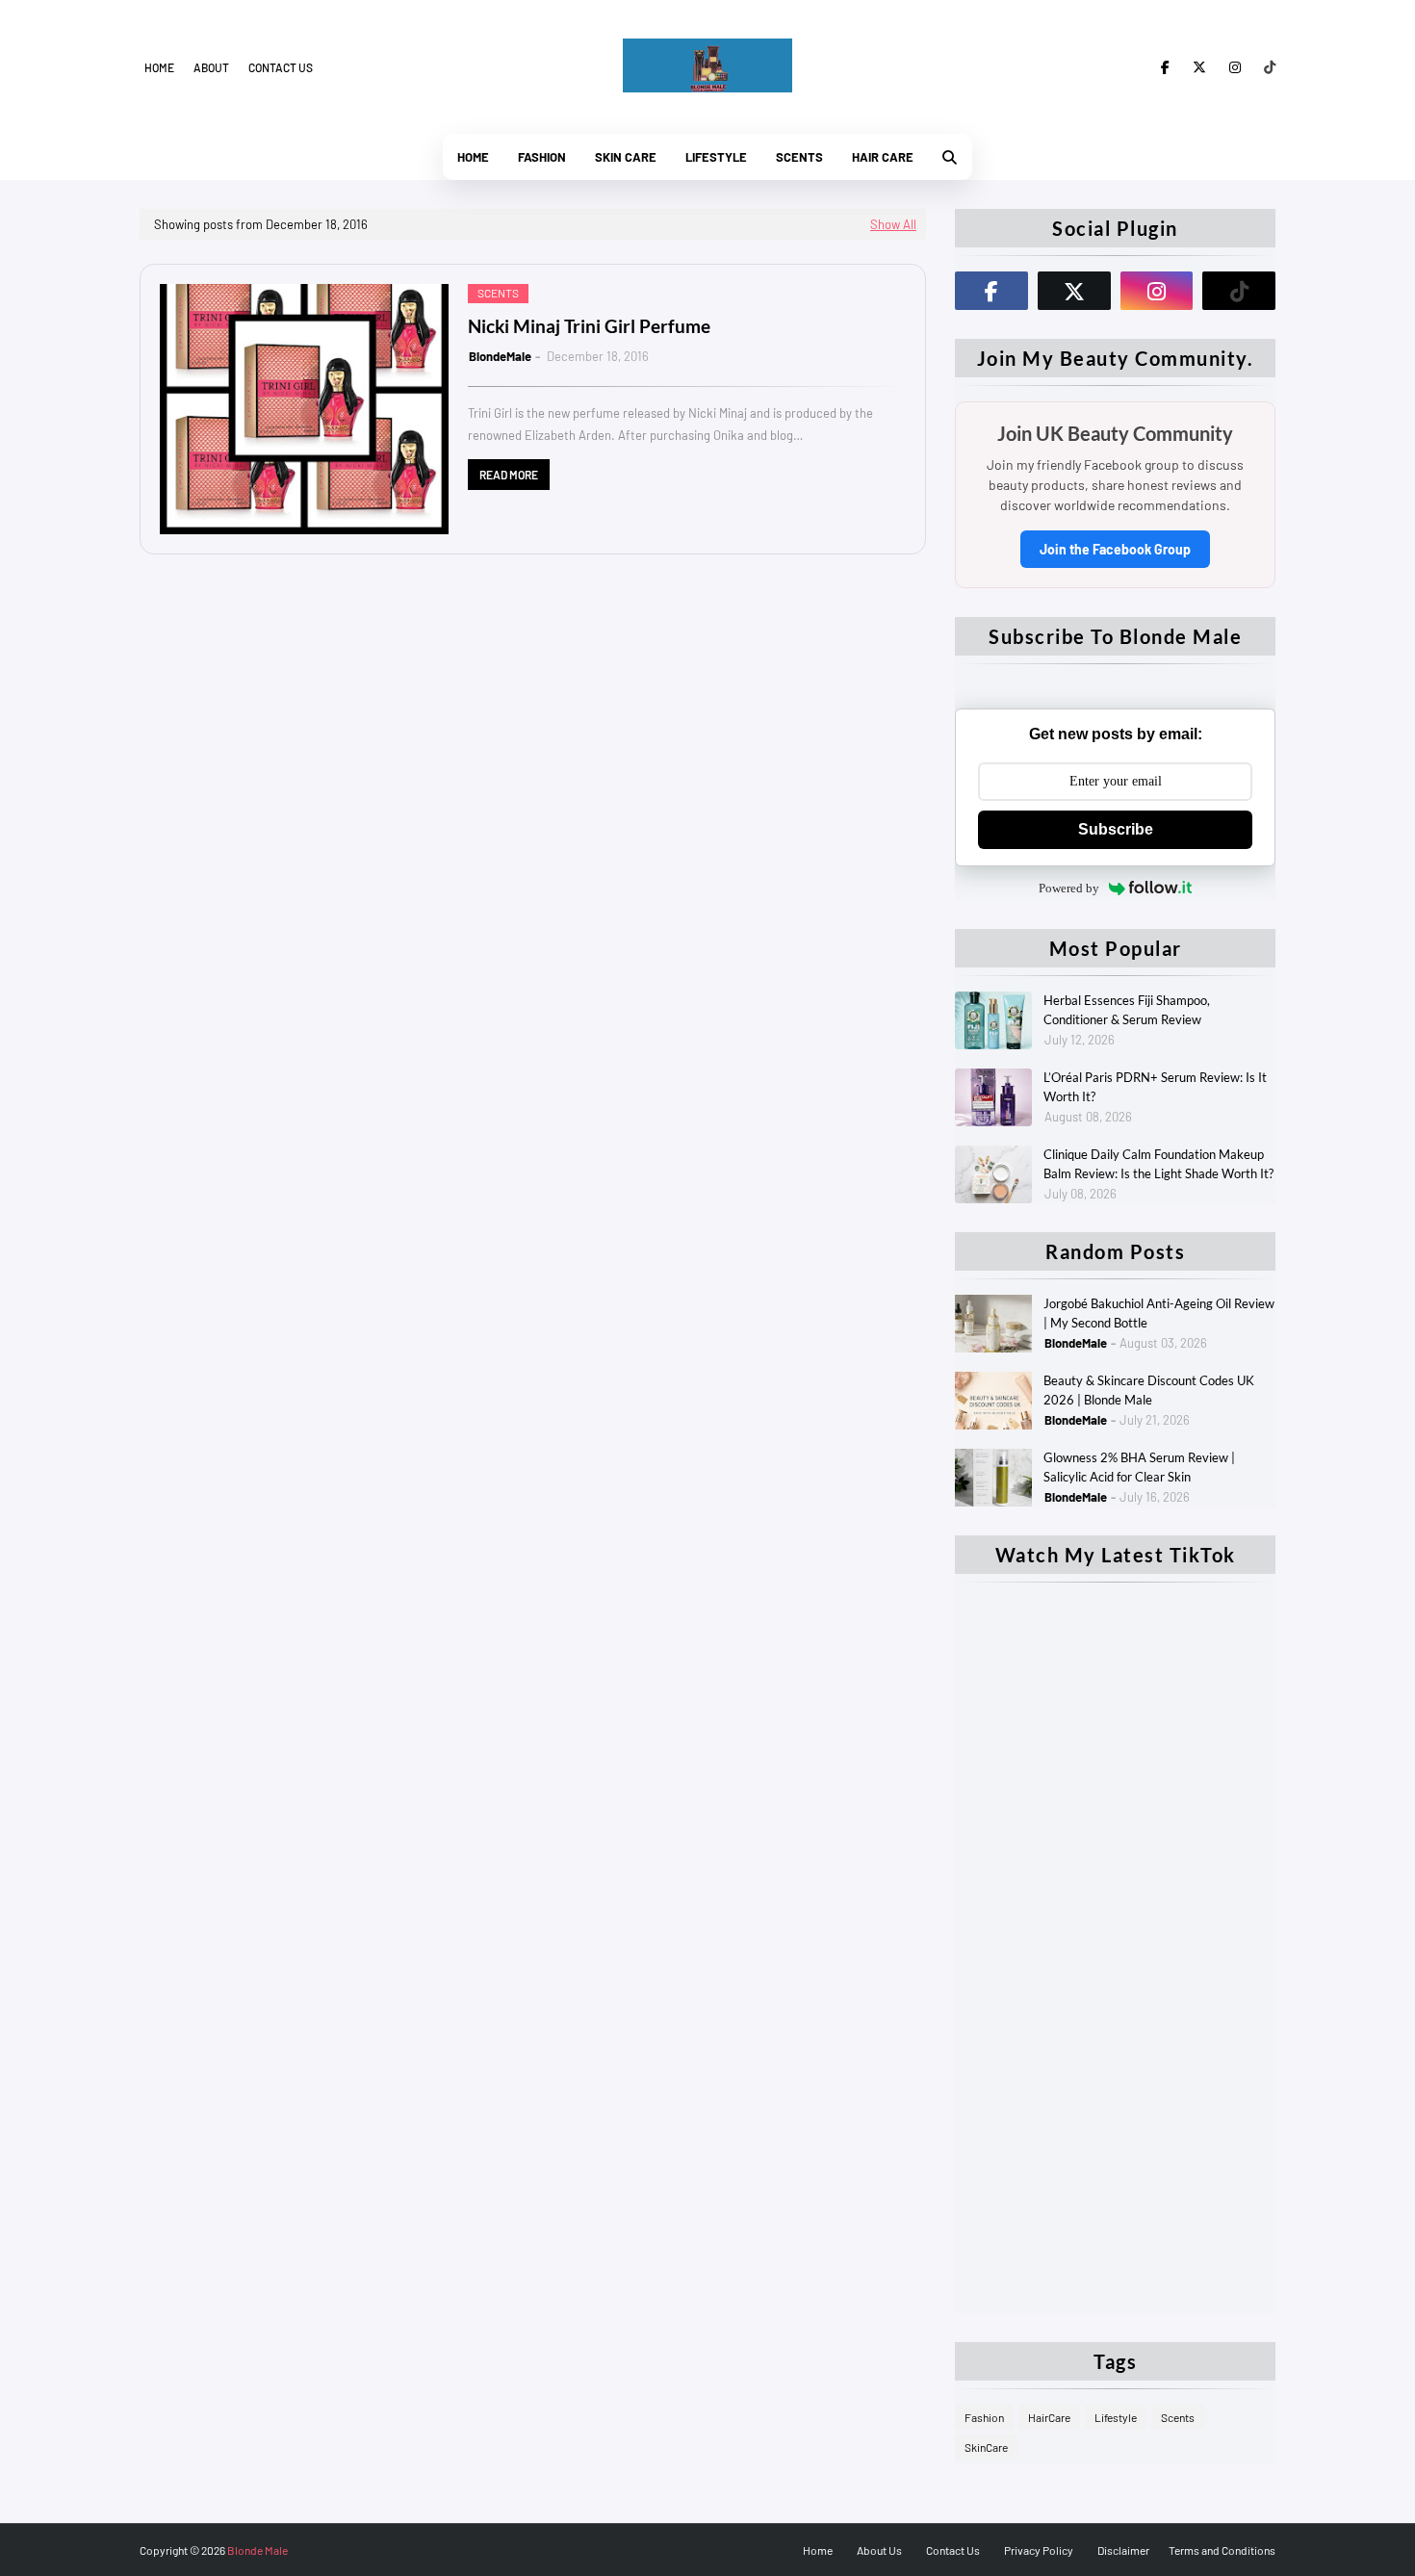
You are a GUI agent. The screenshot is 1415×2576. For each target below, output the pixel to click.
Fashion (984, 2417)
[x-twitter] (1199, 67)
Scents (1178, 2417)
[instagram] (1235, 67)
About (211, 67)
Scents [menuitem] (799, 157)
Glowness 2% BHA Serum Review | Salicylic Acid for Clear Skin (1139, 1467)
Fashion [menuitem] (542, 157)
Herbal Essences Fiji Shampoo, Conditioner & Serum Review (1127, 1010)
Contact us (281, 67)
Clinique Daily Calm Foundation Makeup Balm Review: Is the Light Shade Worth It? (1158, 1164)
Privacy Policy (1039, 2550)
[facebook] (1165, 67)
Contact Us (953, 2550)
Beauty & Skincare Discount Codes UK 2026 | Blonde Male (1149, 1390)
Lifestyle (1116, 2417)
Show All (893, 224)
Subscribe (1116, 829)
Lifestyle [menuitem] (716, 157)
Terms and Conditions (1222, 2550)
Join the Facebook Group (1115, 549)
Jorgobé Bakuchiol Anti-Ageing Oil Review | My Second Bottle (1159, 1313)
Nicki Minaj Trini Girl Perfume (589, 326)
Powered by (1069, 888)
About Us (879, 2550)
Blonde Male (257, 2550)
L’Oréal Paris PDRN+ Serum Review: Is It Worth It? (1155, 1087)
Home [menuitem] (473, 157)
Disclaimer (1123, 2550)
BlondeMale (500, 356)
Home (159, 67)
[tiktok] (1266, 67)
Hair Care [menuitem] (883, 157)
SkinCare (986, 2447)
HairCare (1049, 2417)
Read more (509, 475)
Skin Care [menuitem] (626, 157)
